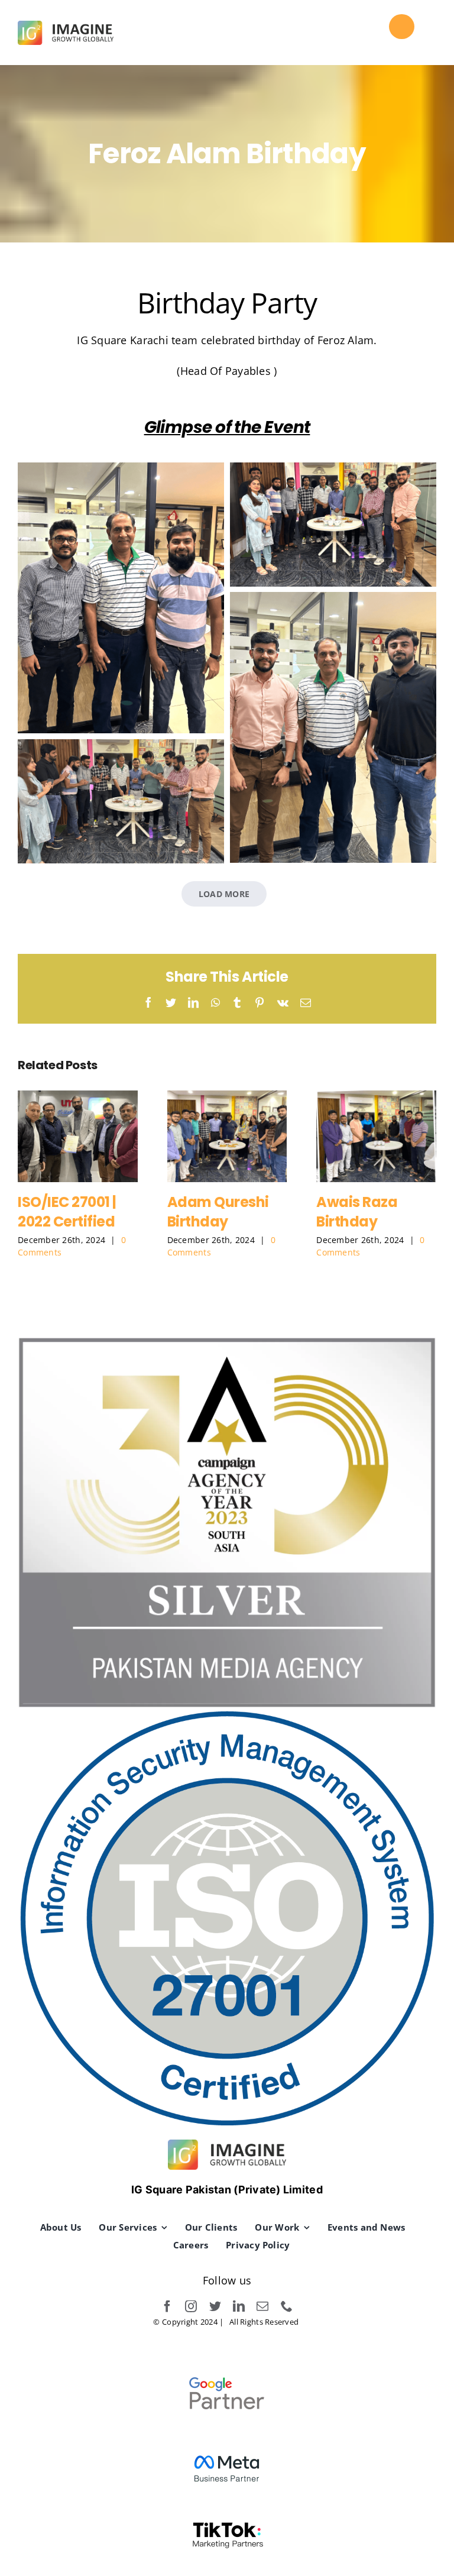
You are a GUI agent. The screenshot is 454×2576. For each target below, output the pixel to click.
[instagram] (191, 2306)
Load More (224, 894)
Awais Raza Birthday (376, 1136)
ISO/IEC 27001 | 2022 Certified (78, 1136)
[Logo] (66, 26)
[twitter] (215, 2306)
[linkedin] (239, 2306)
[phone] (287, 2306)
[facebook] (167, 2306)
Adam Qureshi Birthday (227, 1136)
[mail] (262, 2306)
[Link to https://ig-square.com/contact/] (401, 27)
